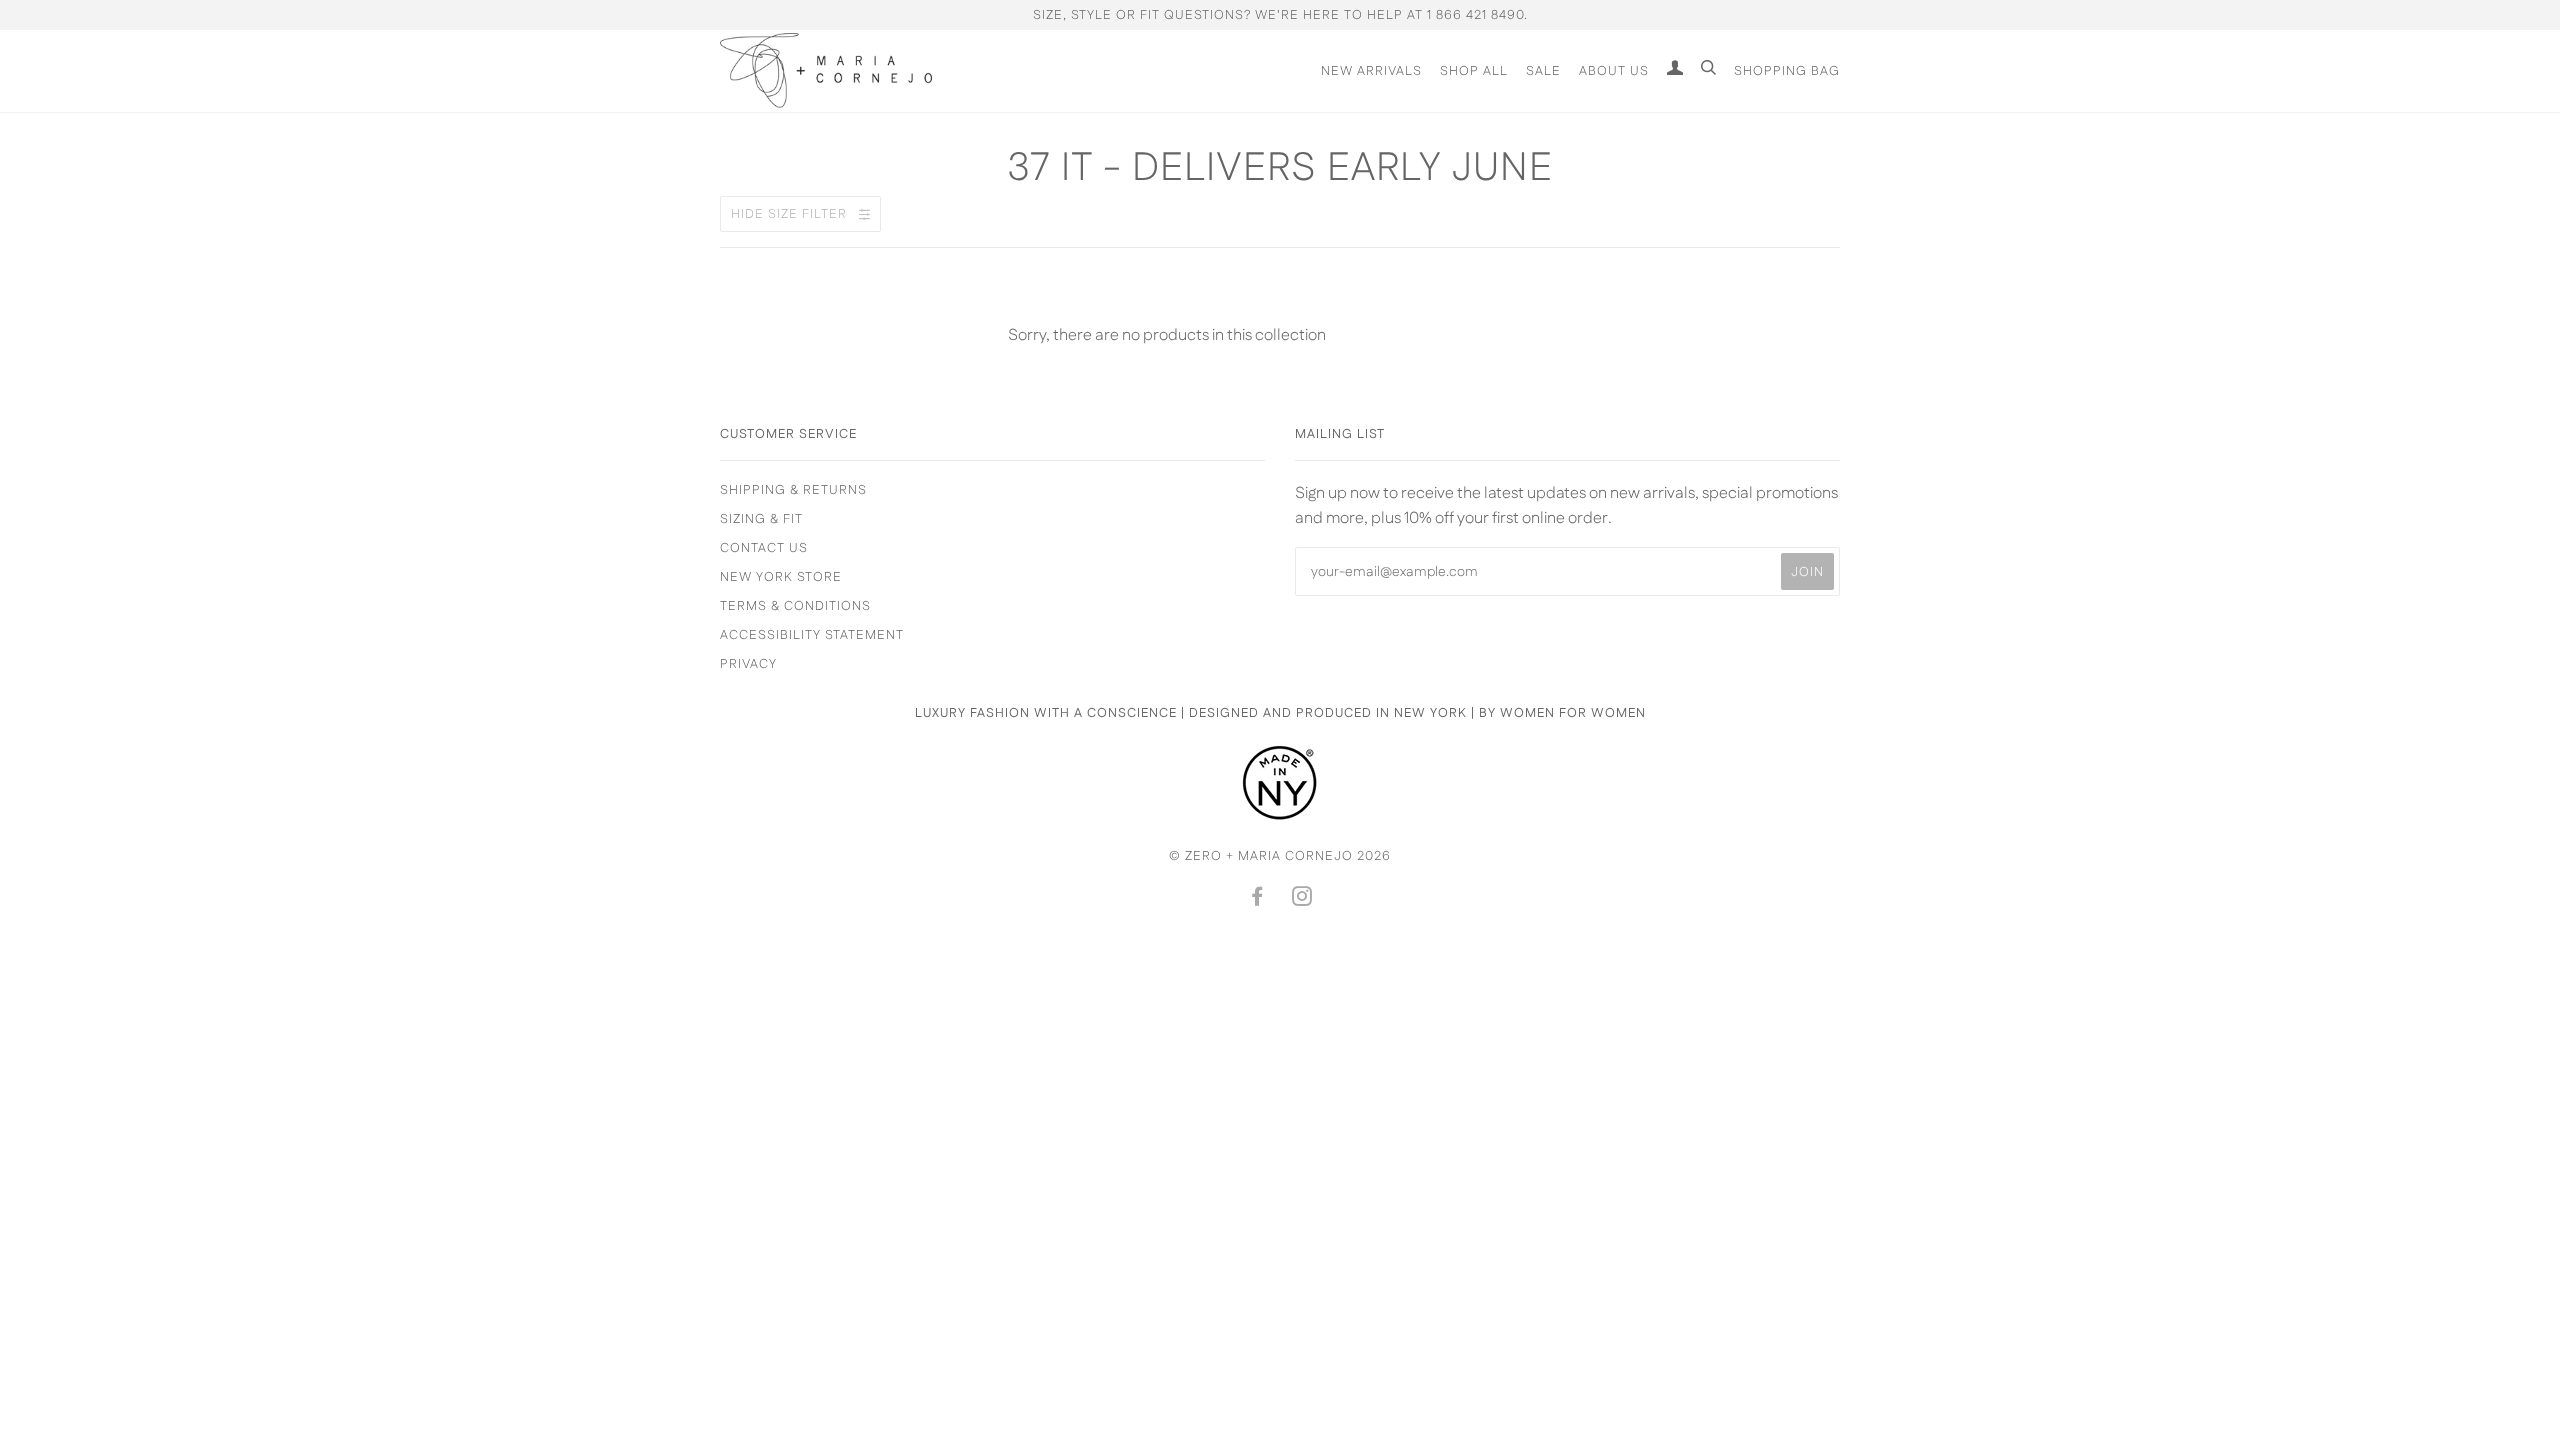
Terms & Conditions (795, 606)
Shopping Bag (1787, 71)
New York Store (781, 577)
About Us (1614, 71)
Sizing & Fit (761, 519)
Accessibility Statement (812, 635)
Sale (1543, 71)
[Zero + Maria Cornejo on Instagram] (1302, 900)
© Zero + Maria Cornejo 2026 (1280, 856)
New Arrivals (1371, 71)
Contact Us (764, 548)
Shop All (1474, 71)
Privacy (748, 664)
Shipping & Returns (793, 490)
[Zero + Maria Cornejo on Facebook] (1257, 900)
